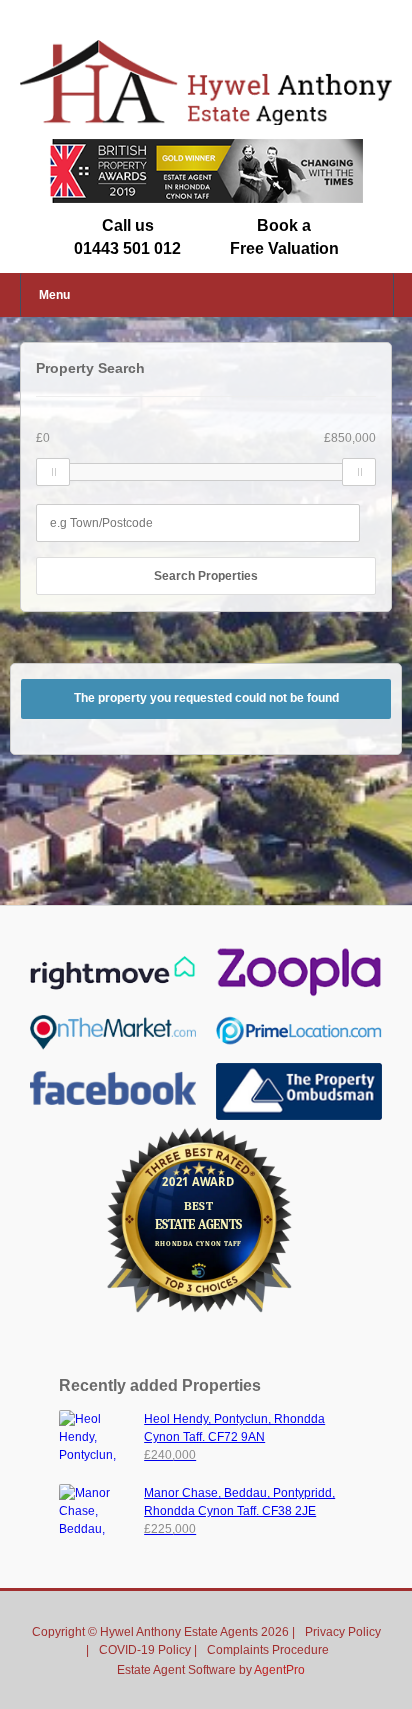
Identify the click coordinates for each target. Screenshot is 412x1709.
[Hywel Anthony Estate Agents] (206, 121)
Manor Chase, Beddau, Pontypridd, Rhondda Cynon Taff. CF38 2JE (239, 1511)
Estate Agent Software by (211, 1670)
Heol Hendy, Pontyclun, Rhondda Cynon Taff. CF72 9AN (234, 1437)
